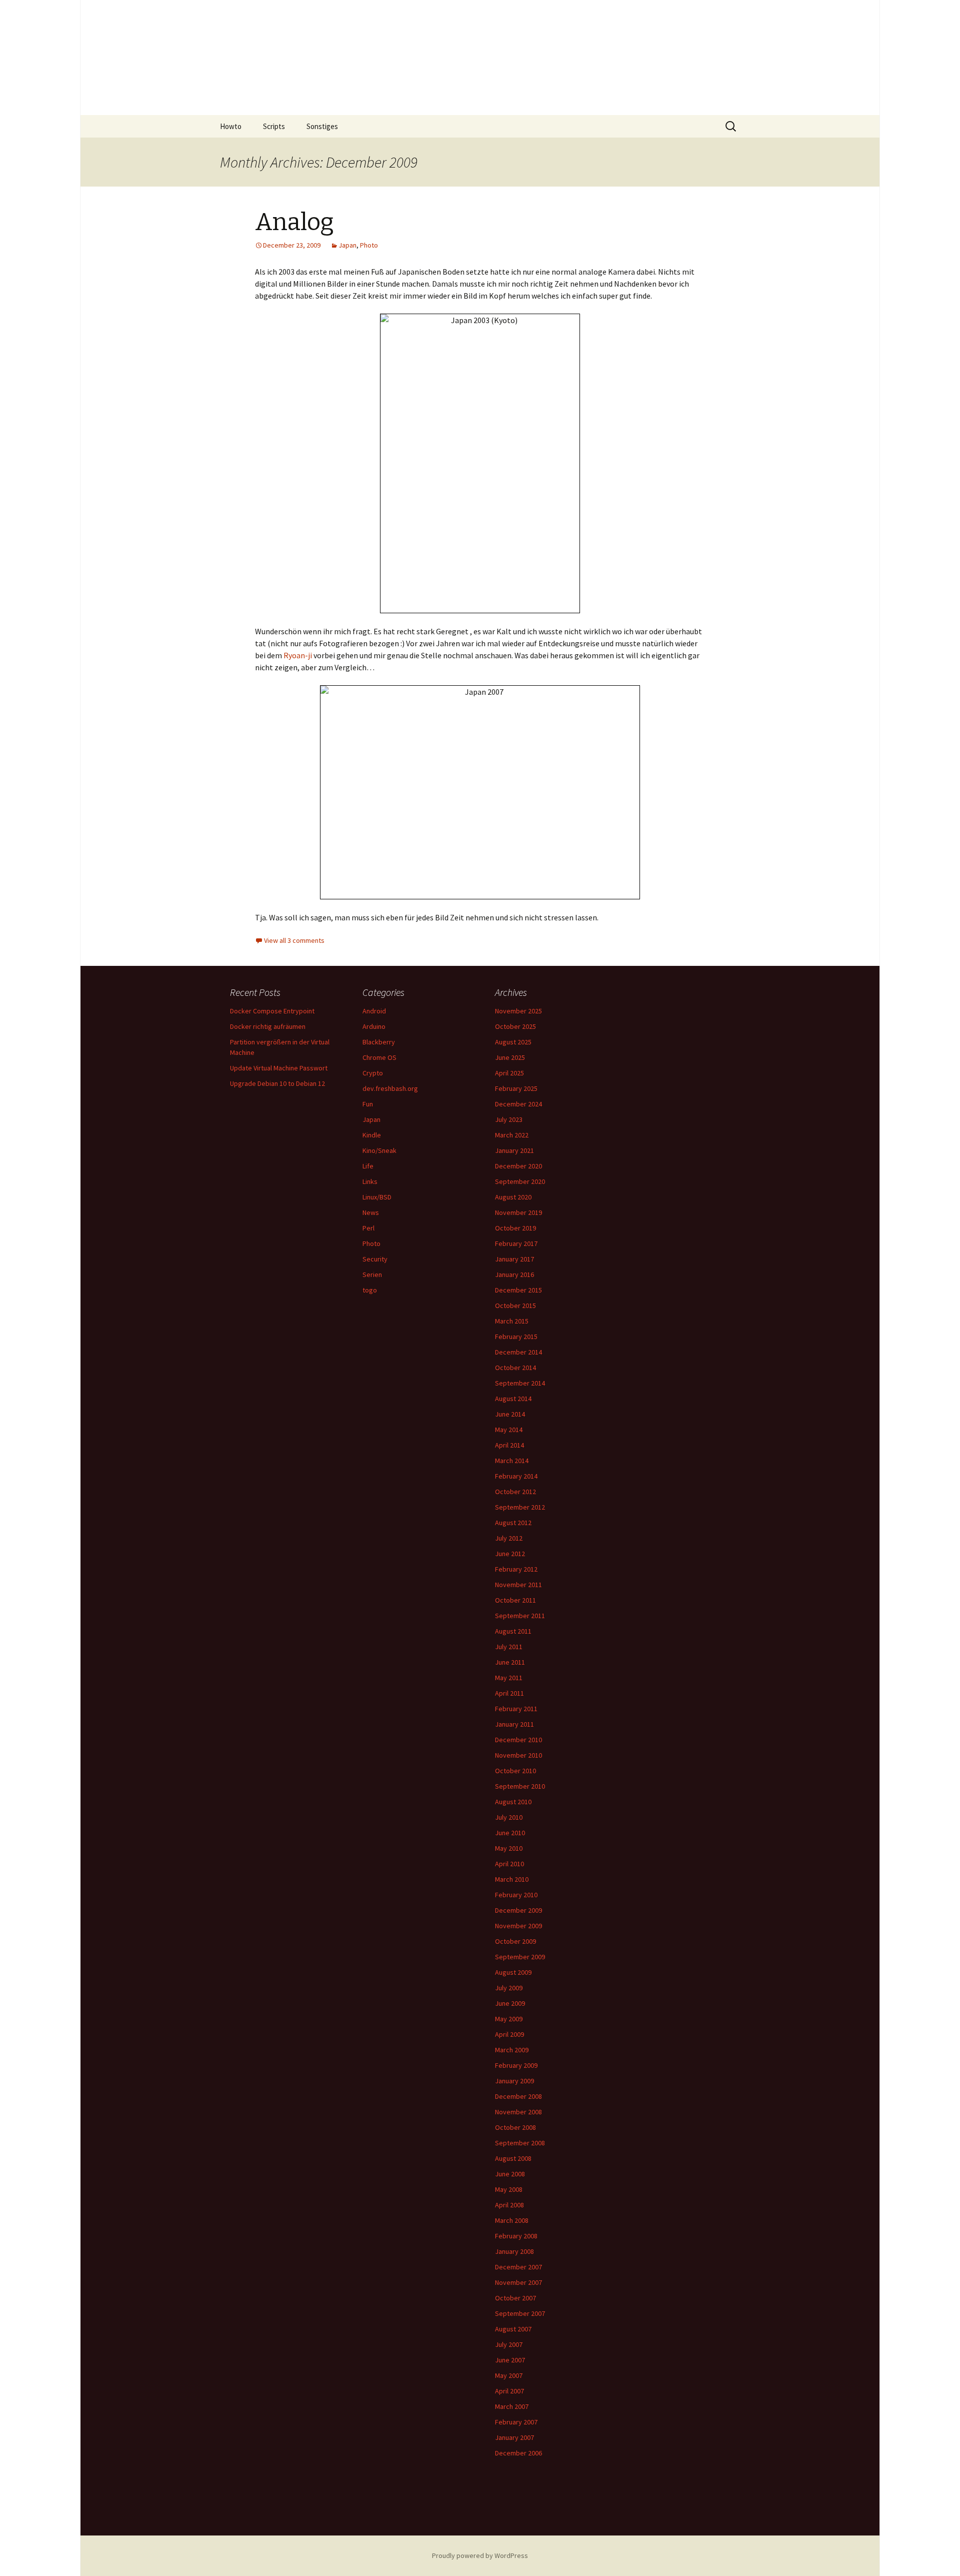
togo (370, 1290)
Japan (347, 245)
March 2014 (512, 1461)
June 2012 (510, 1554)
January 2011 (514, 1724)
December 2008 (518, 2096)
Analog (294, 222)
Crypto (373, 1073)
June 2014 (510, 1414)
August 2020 (513, 1197)
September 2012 (520, 1507)
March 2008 (512, 2220)
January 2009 (514, 2081)
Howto (231, 126)
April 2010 (509, 1864)
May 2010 (509, 1848)
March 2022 (512, 1135)
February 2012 (516, 1569)
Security (375, 1259)
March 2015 (512, 1321)
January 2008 (514, 2251)
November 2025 (518, 1011)
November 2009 (518, 1926)
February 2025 (516, 1088)
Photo (369, 245)
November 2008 (518, 2112)
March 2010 (512, 1879)
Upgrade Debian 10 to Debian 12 (277, 1083)
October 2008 (515, 2127)
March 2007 (512, 2406)
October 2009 (515, 1941)
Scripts (274, 126)
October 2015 (515, 1306)
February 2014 (516, 1476)
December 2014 (518, 1352)
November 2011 (518, 1585)
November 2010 (518, 1755)
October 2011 (515, 1600)
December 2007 (518, 2267)
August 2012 (513, 1523)
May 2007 (509, 2375)
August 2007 (513, 2329)
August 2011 (513, 1631)
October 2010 (515, 1771)
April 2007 (509, 2391)
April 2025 (509, 1073)
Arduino (374, 1026)
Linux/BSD (377, 1197)
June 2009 (510, 2003)
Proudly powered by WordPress (480, 2555)
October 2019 (515, 1228)
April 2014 (509, 1445)
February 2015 (516, 1337)
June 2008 (510, 2174)
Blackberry (379, 1042)
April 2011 (509, 1693)
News (371, 1212)
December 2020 (518, 1166)
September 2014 (520, 1383)
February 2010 (516, 1895)
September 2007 (520, 2313)
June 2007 (510, 2360)
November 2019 (518, 1212)
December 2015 (518, 1290)
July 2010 (509, 1817)
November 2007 (518, 2282)
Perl (368, 1228)
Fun (368, 1104)
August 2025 (513, 1042)
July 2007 (509, 2344)
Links (370, 1181)
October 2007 (515, 2298)
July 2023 (509, 1119)
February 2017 (516, 1243)
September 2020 (520, 1181)
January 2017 (514, 1259)
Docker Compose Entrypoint (272, 1011)
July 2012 (509, 1538)
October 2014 (515, 1368)
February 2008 (516, 2236)
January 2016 (514, 1274)
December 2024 (518, 1104)
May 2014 (509, 1430)
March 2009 (512, 2050)
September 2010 (520, 1786)
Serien (372, 1274)
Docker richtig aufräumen (268, 1026)
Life (368, 1166)
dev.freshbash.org (390, 1088)
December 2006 (518, 2453)
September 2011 (520, 1616)
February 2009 (516, 2065)
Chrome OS (379, 1057)
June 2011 (510, 1662)
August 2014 (513, 1399)
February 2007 (516, 2422)
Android (374, 1011)
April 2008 (509, 2205)
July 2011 (509, 1647)
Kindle (372, 1135)
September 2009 (520, 1957)
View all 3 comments (294, 940)
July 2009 (509, 1988)
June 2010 (510, 1833)
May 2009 (509, 2019)
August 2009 (513, 1972)
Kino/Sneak (379, 1150)
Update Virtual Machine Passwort (279, 1068)
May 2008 (509, 2189)
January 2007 (514, 2437)
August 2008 (513, 2158)
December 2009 (518, 1910)
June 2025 (510, 1057)
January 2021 (514, 1150)
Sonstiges (322, 126)
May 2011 (509, 1678)
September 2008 (520, 2143)
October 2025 (515, 1026)
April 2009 (509, 2034)
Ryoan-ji (297, 655)
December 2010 (518, 1740)
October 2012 (515, 1492)
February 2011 (516, 1709)
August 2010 (513, 1802)
